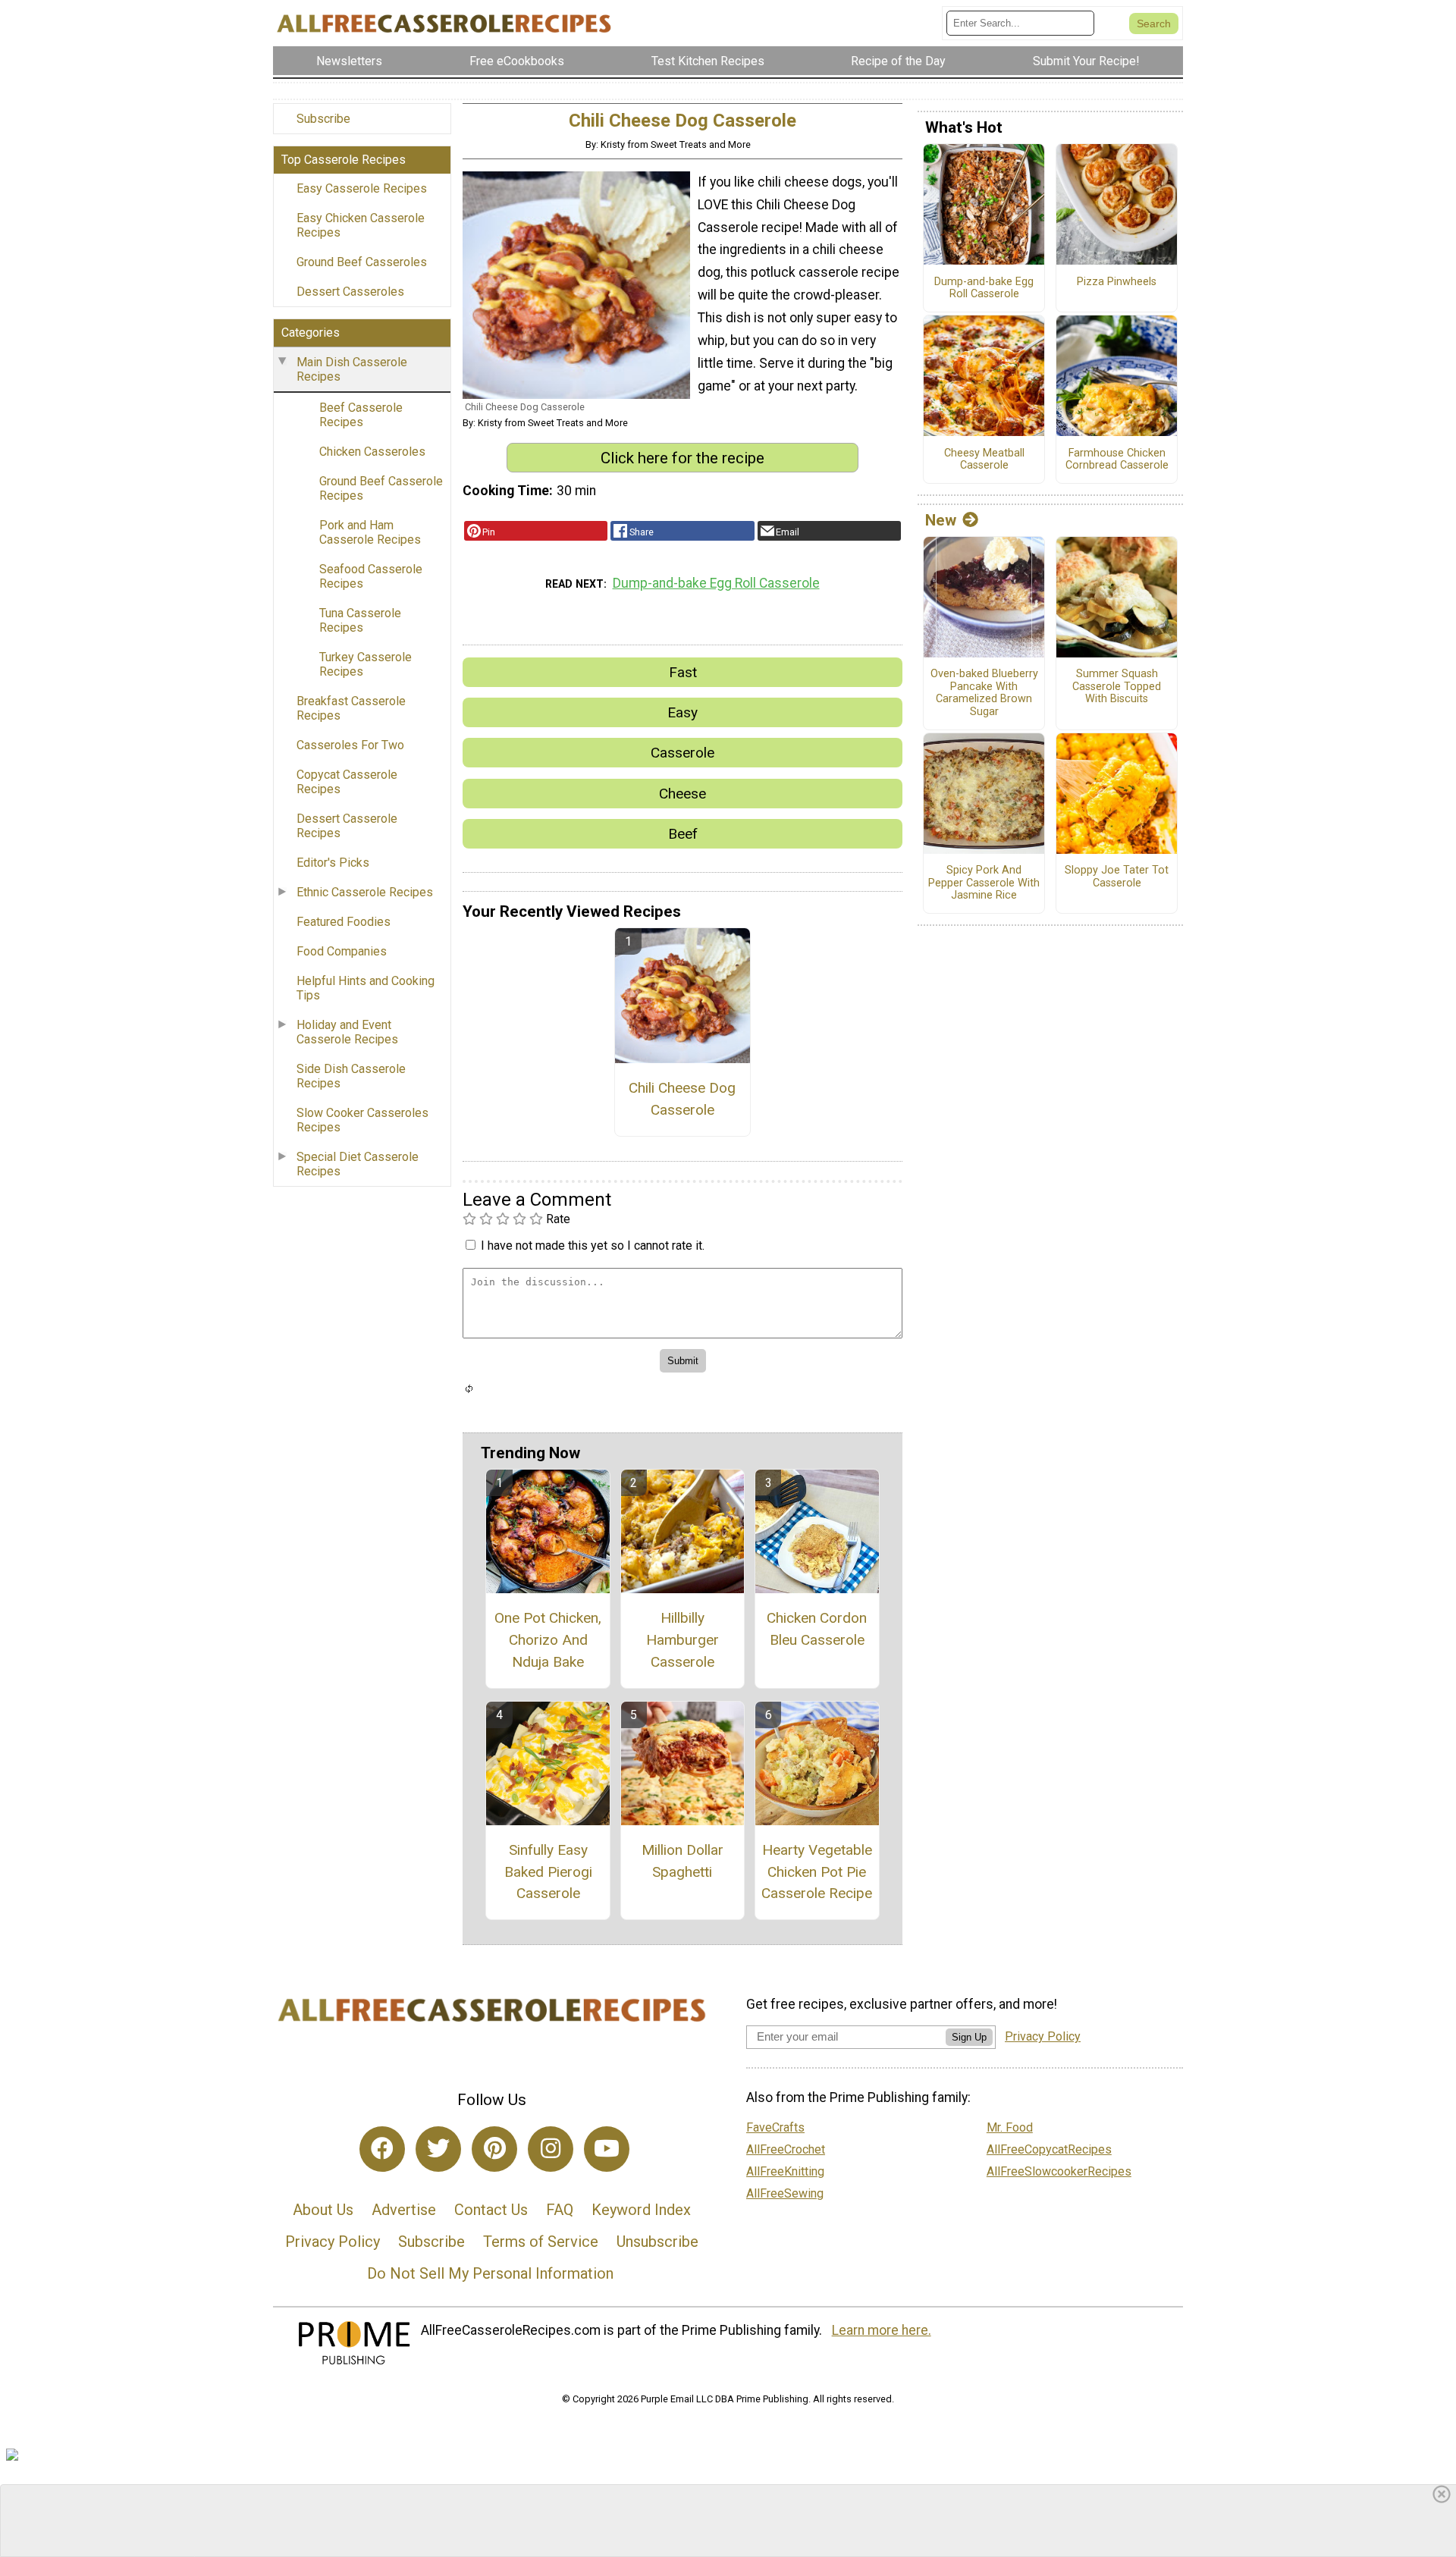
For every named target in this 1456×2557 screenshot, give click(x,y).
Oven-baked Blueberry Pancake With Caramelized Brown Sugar (984, 693)
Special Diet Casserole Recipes (358, 1164)
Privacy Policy (333, 2242)
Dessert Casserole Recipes (347, 826)
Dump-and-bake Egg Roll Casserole (716, 583)
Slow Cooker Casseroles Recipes (362, 1120)
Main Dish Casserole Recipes (352, 369)
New (941, 520)
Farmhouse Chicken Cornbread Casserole (1117, 460)
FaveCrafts (775, 2127)
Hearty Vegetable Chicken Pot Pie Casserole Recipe (817, 1872)
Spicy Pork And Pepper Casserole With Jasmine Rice (984, 883)
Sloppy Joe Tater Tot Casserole (1117, 877)
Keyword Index (641, 2210)
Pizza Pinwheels (1117, 282)
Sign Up (969, 2037)
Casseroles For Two (350, 745)
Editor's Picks (333, 863)
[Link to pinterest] (494, 2149)
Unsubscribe (657, 2242)
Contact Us (491, 2210)
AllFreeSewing (785, 2193)
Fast (683, 672)
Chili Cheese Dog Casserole (682, 1099)
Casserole (682, 753)
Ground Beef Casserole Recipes (381, 488)
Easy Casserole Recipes (362, 188)
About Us (323, 2210)
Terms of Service (541, 2242)
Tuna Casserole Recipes (360, 620)
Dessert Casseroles (350, 292)
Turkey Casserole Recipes (366, 664)
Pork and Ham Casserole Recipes (370, 532)
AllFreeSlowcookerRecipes (1059, 2171)
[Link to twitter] (438, 2149)
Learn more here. (882, 2330)
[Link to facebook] (382, 2149)
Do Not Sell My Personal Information (490, 2273)
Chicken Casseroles (372, 452)
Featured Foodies (344, 922)
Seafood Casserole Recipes (371, 576)
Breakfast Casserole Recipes (351, 708)
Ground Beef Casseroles (362, 262)
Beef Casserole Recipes (361, 415)
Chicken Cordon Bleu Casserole (817, 1629)
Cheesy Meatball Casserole (984, 460)
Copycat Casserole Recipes (347, 782)
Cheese (682, 794)
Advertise (404, 2210)
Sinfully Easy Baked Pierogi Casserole (548, 1872)
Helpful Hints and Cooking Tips (366, 988)
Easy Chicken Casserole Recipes (361, 225)
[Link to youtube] (607, 2149)
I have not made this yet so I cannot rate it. (593, 1246)
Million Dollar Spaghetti (682, 1861)
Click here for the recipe (682, 458)
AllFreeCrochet (786, 2149)
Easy (682, 712)
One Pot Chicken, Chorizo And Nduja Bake (548, 1640)
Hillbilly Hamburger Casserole (682, 1640)
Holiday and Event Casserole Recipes (347, 1032)
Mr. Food (1010, 2127)
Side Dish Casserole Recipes (351, 1076)
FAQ (560, 2210)
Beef (683, 834)
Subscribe (323, 119)
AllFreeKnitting (785, 2171)
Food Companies (342, 951)
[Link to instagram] (551, 2149)
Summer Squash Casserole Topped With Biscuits (1117, 687)
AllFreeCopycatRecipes (1049, 2149)
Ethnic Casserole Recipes (365, 892)
